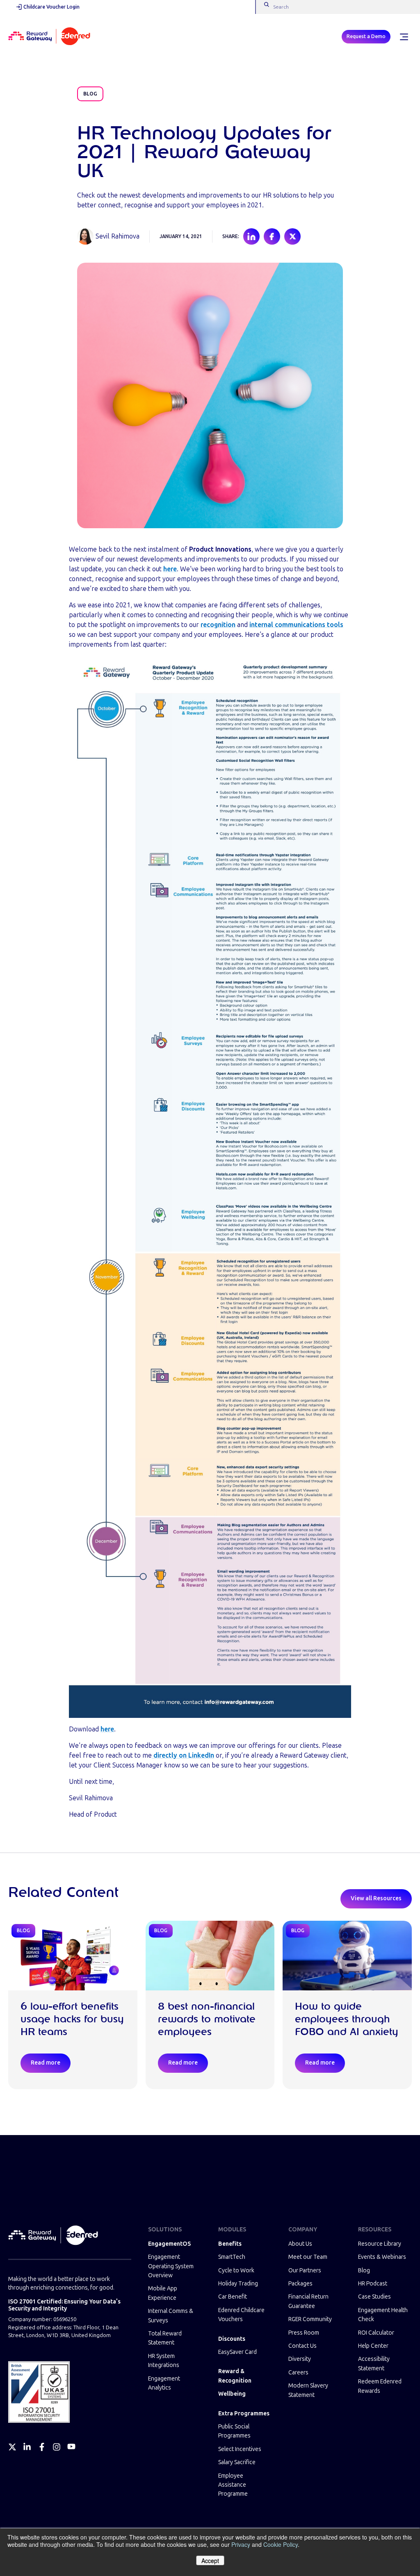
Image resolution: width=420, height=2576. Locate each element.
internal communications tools (296, 625)
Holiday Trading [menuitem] (238, 2284)
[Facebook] (42, 2447)
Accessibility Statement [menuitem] (374, 2364)
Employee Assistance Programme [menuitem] (233, 2485)
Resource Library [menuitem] (380, 2244)
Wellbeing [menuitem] (232, 2394)
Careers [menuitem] (298, 2373)
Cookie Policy (281, 2544)
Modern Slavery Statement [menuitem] (308, 2390)
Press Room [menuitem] (304, 2333)
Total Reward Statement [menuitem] (165, 2338)
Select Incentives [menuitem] (240, 2449)
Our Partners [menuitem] (305, 2270)
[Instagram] (57, 2447)
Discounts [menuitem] (232, 2339)
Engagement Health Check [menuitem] (383, 2315)
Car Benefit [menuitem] (233, 2297)
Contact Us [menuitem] (302, 2346)
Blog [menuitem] (364, 2270)
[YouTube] (71, 2447)
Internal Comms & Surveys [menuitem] (171, 2316)
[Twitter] (12, 2447)
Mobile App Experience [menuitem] (163, 2293)
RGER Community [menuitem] (310, 2319)
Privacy (241, 2544)
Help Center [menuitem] (373, 2346)
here (107, 1729)
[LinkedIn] (27, 2447)
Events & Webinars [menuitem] (382, 2257)
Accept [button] (210, 2560)
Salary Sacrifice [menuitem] (237, 2462)
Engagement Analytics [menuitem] (164, 2383)
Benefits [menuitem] (230, 2244)
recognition (218, 625)
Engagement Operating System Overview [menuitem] (171, 2266)
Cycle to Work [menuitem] (236, 2270)
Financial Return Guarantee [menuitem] (308, 2301)
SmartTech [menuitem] (232, 2257)
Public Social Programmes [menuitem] (234, 2431)
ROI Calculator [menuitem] (376, 2333)
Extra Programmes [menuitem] (244, 2414)
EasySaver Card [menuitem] (237, 2352)
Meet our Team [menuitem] (308, 2257)
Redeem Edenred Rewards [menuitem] (380, 2386)
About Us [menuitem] (300, 2244)
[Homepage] (49, 37)
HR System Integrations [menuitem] (164, 2361)
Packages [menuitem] (300, 2284)
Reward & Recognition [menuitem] (235, 2376)
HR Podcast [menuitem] (373, 2284)
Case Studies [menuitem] (374, 2297)
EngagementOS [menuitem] (169, 2244)
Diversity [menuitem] (300, 2359)
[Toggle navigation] (404, 37)
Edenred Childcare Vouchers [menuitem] (241, 2315)
